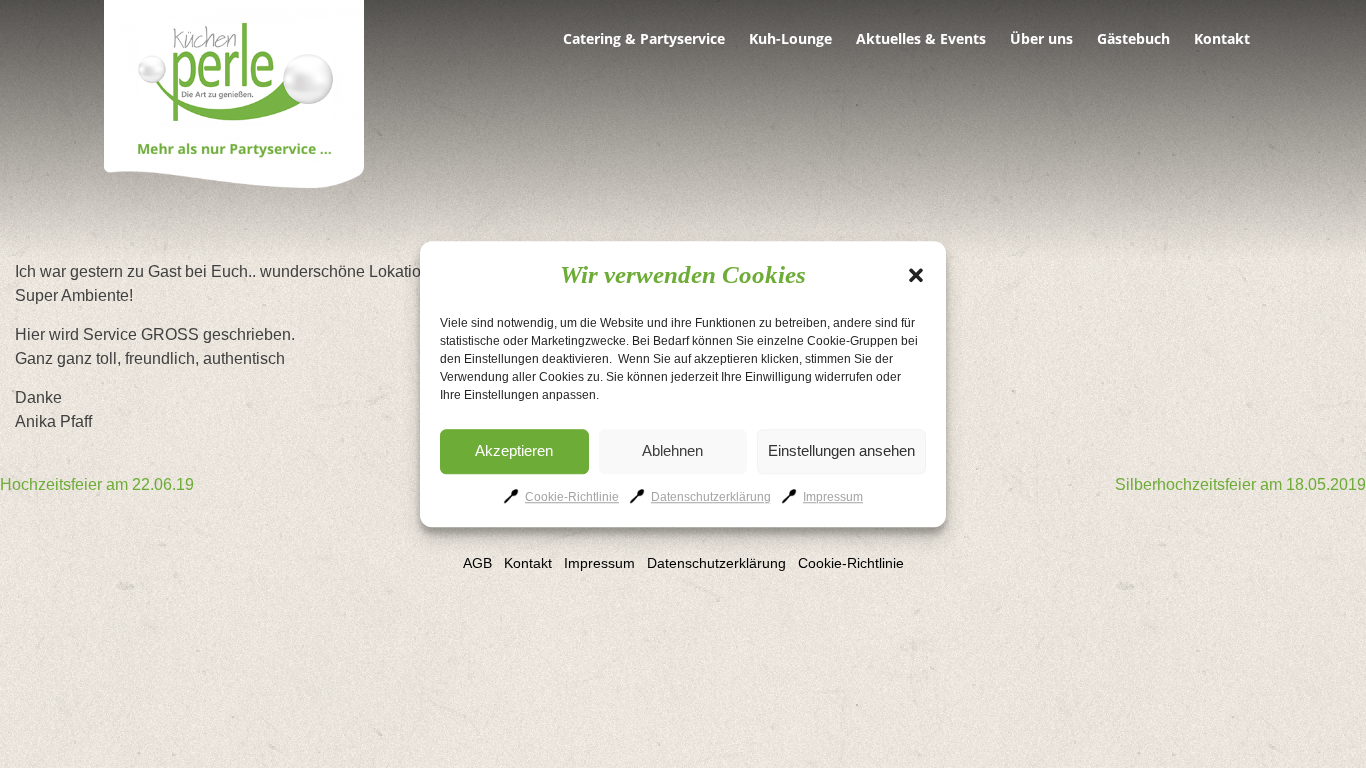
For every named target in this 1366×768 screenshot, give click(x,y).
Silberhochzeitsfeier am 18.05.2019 (1240, 484)
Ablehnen (672, 450)
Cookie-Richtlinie (572, 497)
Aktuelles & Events (921, 39)
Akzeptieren (514, 450)
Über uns (1041, 39)
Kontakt (1222, 39)
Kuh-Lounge (790, 39)
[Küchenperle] (234, 97)
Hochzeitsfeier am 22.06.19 (97, 484)
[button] (916, 275)
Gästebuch (1133, 39)
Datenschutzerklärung (711, 497)
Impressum (833, 497)
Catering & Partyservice (644, 39)
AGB (477, 563)
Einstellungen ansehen (841, 450)
